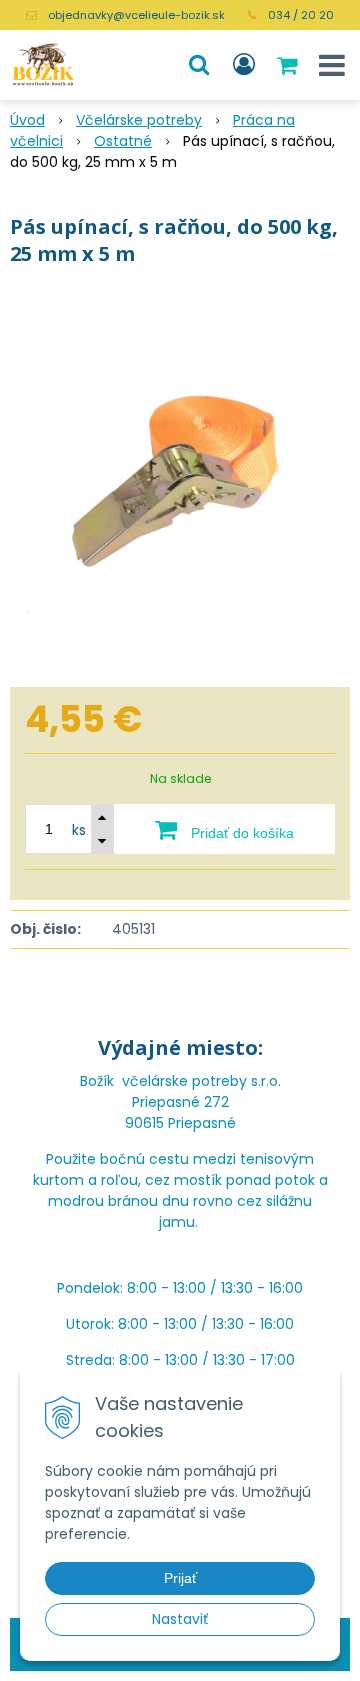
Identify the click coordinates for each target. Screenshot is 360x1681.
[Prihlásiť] (244, 65)
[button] (199, 65)
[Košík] (289, 65)
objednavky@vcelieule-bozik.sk (136, 15)
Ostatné (123, 141)
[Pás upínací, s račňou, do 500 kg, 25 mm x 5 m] (180, 482)
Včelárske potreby (139, 120)
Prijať (180, 1578)
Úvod (27, 120)
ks (79, 830)
